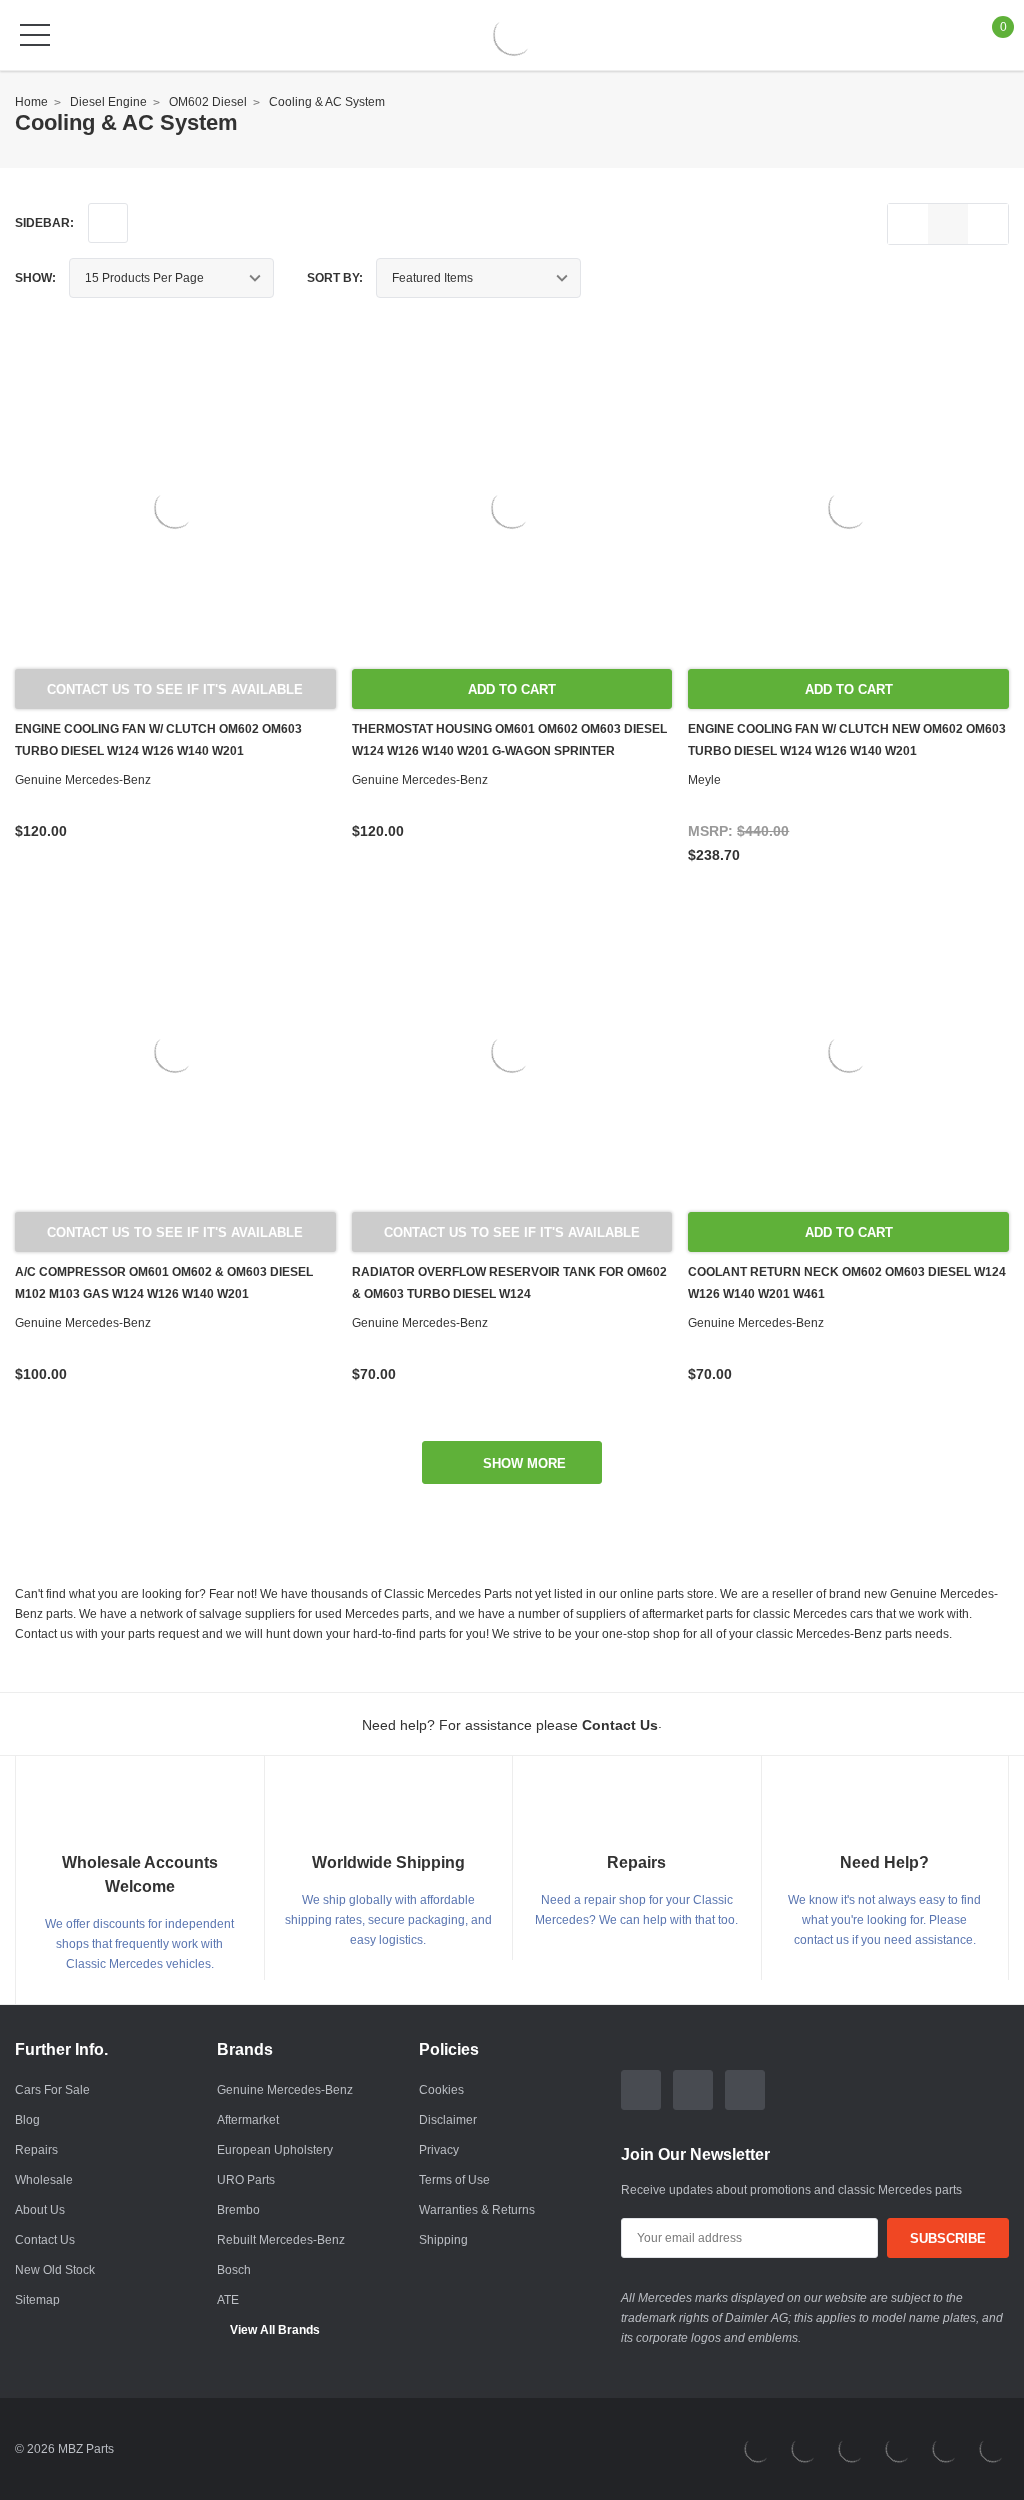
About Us (40, 2210)
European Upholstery (275, 2150)
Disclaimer (448, 2120)
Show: (35, 278)
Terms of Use (454, 2180)
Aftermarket (248, 2120)
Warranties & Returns (477, 2210)
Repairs (36, 2150)
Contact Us (45, 2240)
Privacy (439, 2150)
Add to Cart (512, 689)
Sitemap (37, 2300)
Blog (27, 2120)
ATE (228, 2300)
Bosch (234, 2270)
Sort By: (335, 278)
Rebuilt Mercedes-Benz (281, 2240)
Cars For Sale (52, 2090)
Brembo (238, 2210)
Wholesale (44, 2180)
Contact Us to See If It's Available (175, 689)
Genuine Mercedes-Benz (285, 2090)
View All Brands (275, 2330)
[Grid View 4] (988, 224)
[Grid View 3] (948, 224)
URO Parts (246, 2180)
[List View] (908, 224)
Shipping (443, 2240)
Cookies (441, 2090)
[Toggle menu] (35, 35)
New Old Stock (55, 2270)
